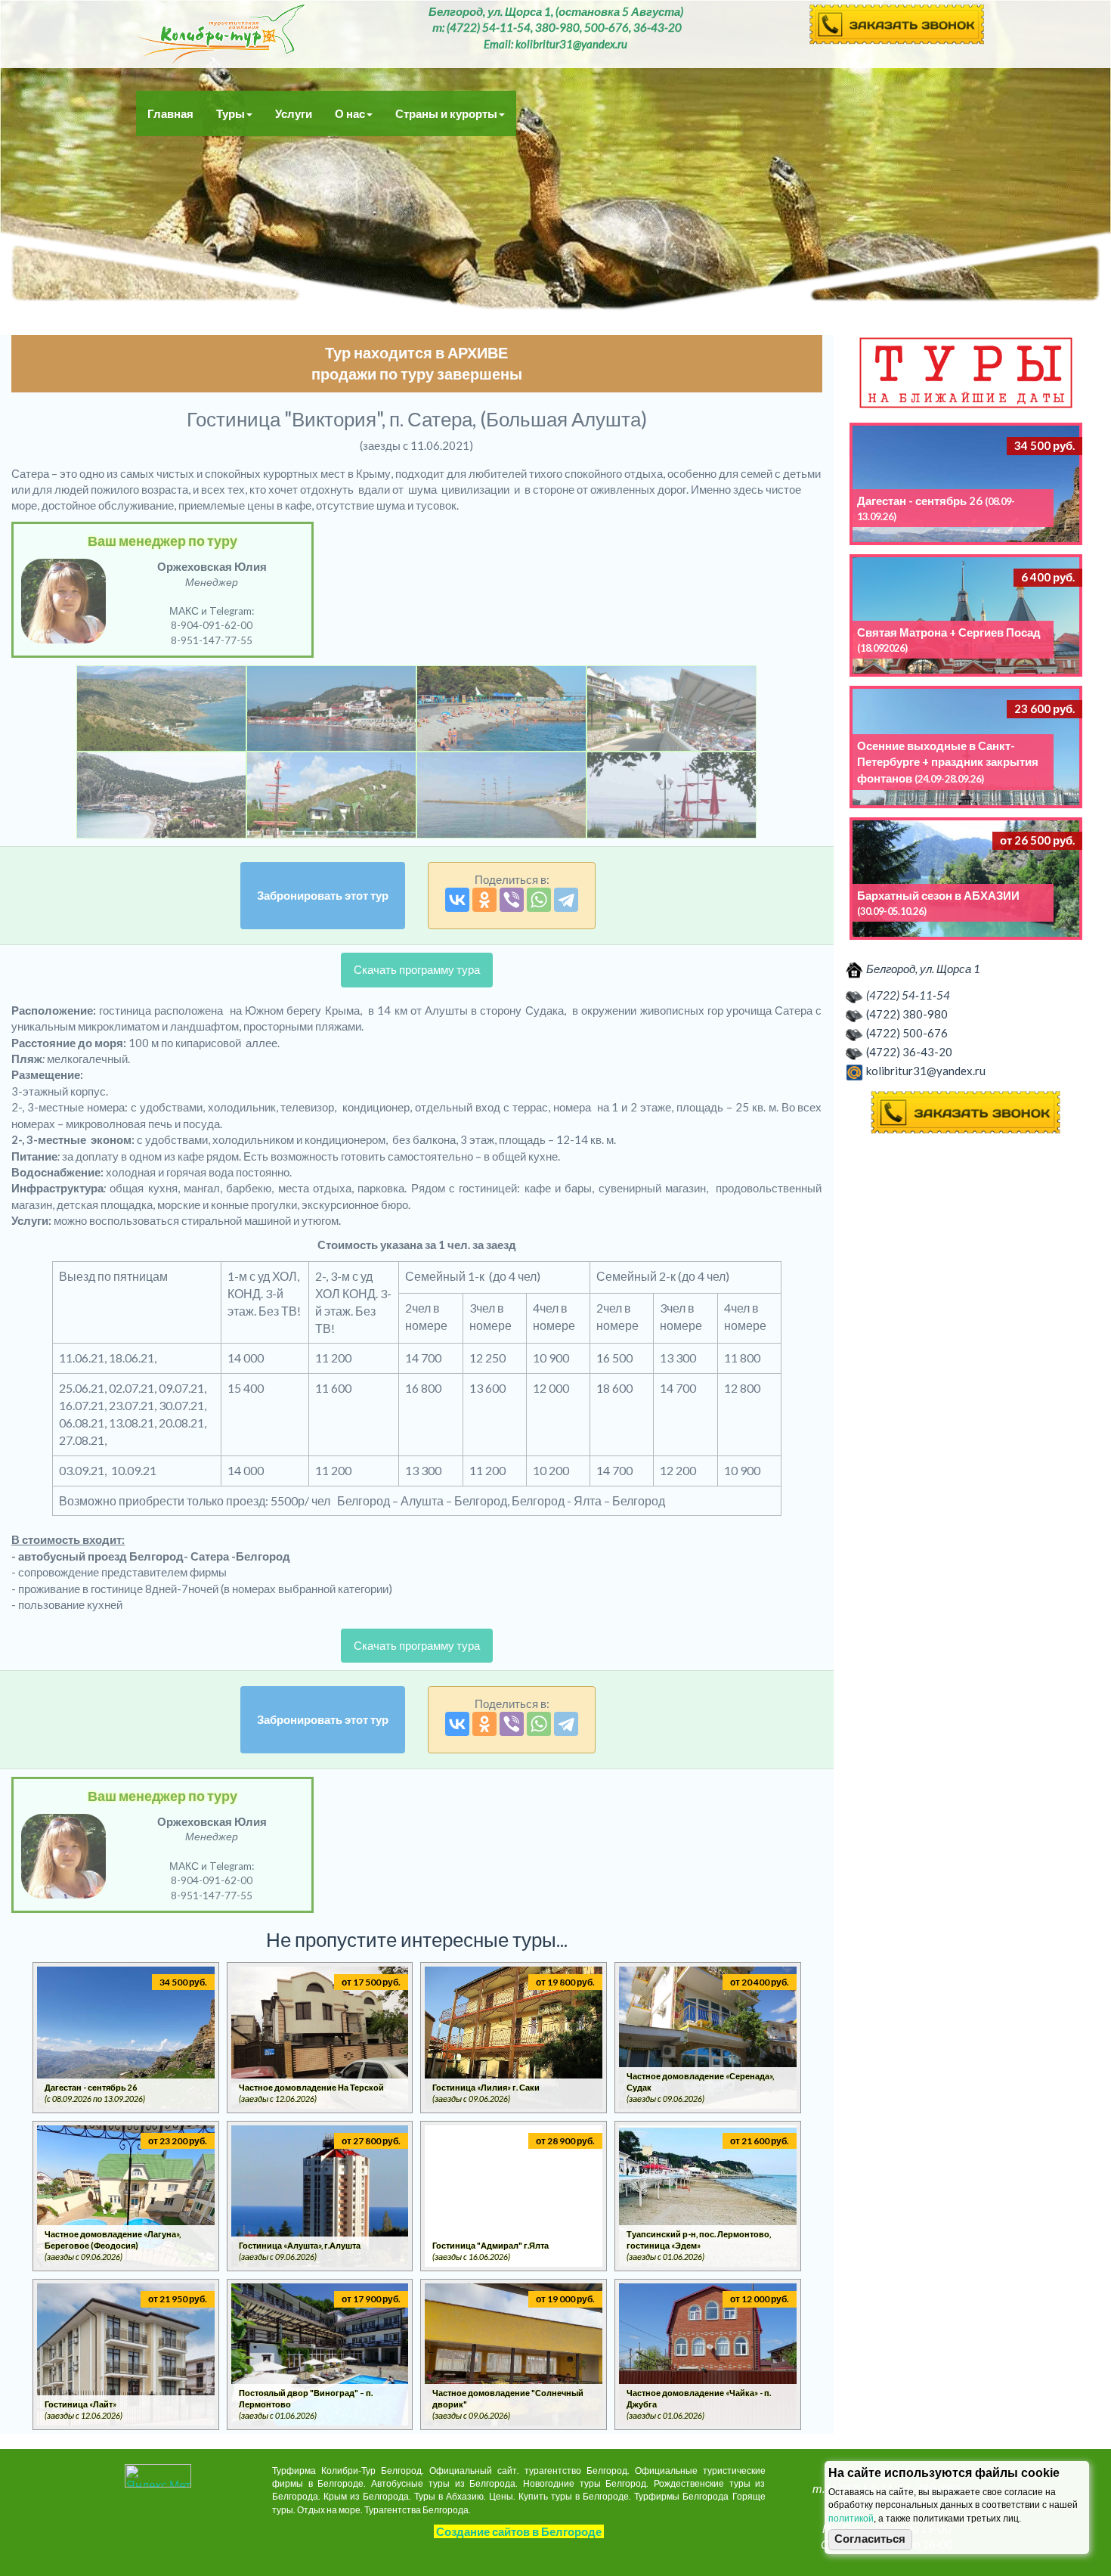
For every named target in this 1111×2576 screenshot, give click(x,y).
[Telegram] (566, 900)
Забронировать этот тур (323, 895)
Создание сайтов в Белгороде (519, 2531)
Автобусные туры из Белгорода (221, 34)
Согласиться (870, 2539)
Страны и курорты (446, 113)
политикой (851, 2519)
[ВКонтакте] (457, 900)
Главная (170, 113)
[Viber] (512, 900)
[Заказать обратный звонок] (966, 1113)
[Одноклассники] (484, 900)
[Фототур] (161, 709)
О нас (350, 113)
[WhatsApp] (539, 900)
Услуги (294, 113)
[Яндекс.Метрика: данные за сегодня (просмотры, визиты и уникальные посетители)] (158, 2476)
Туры (231, 113)
